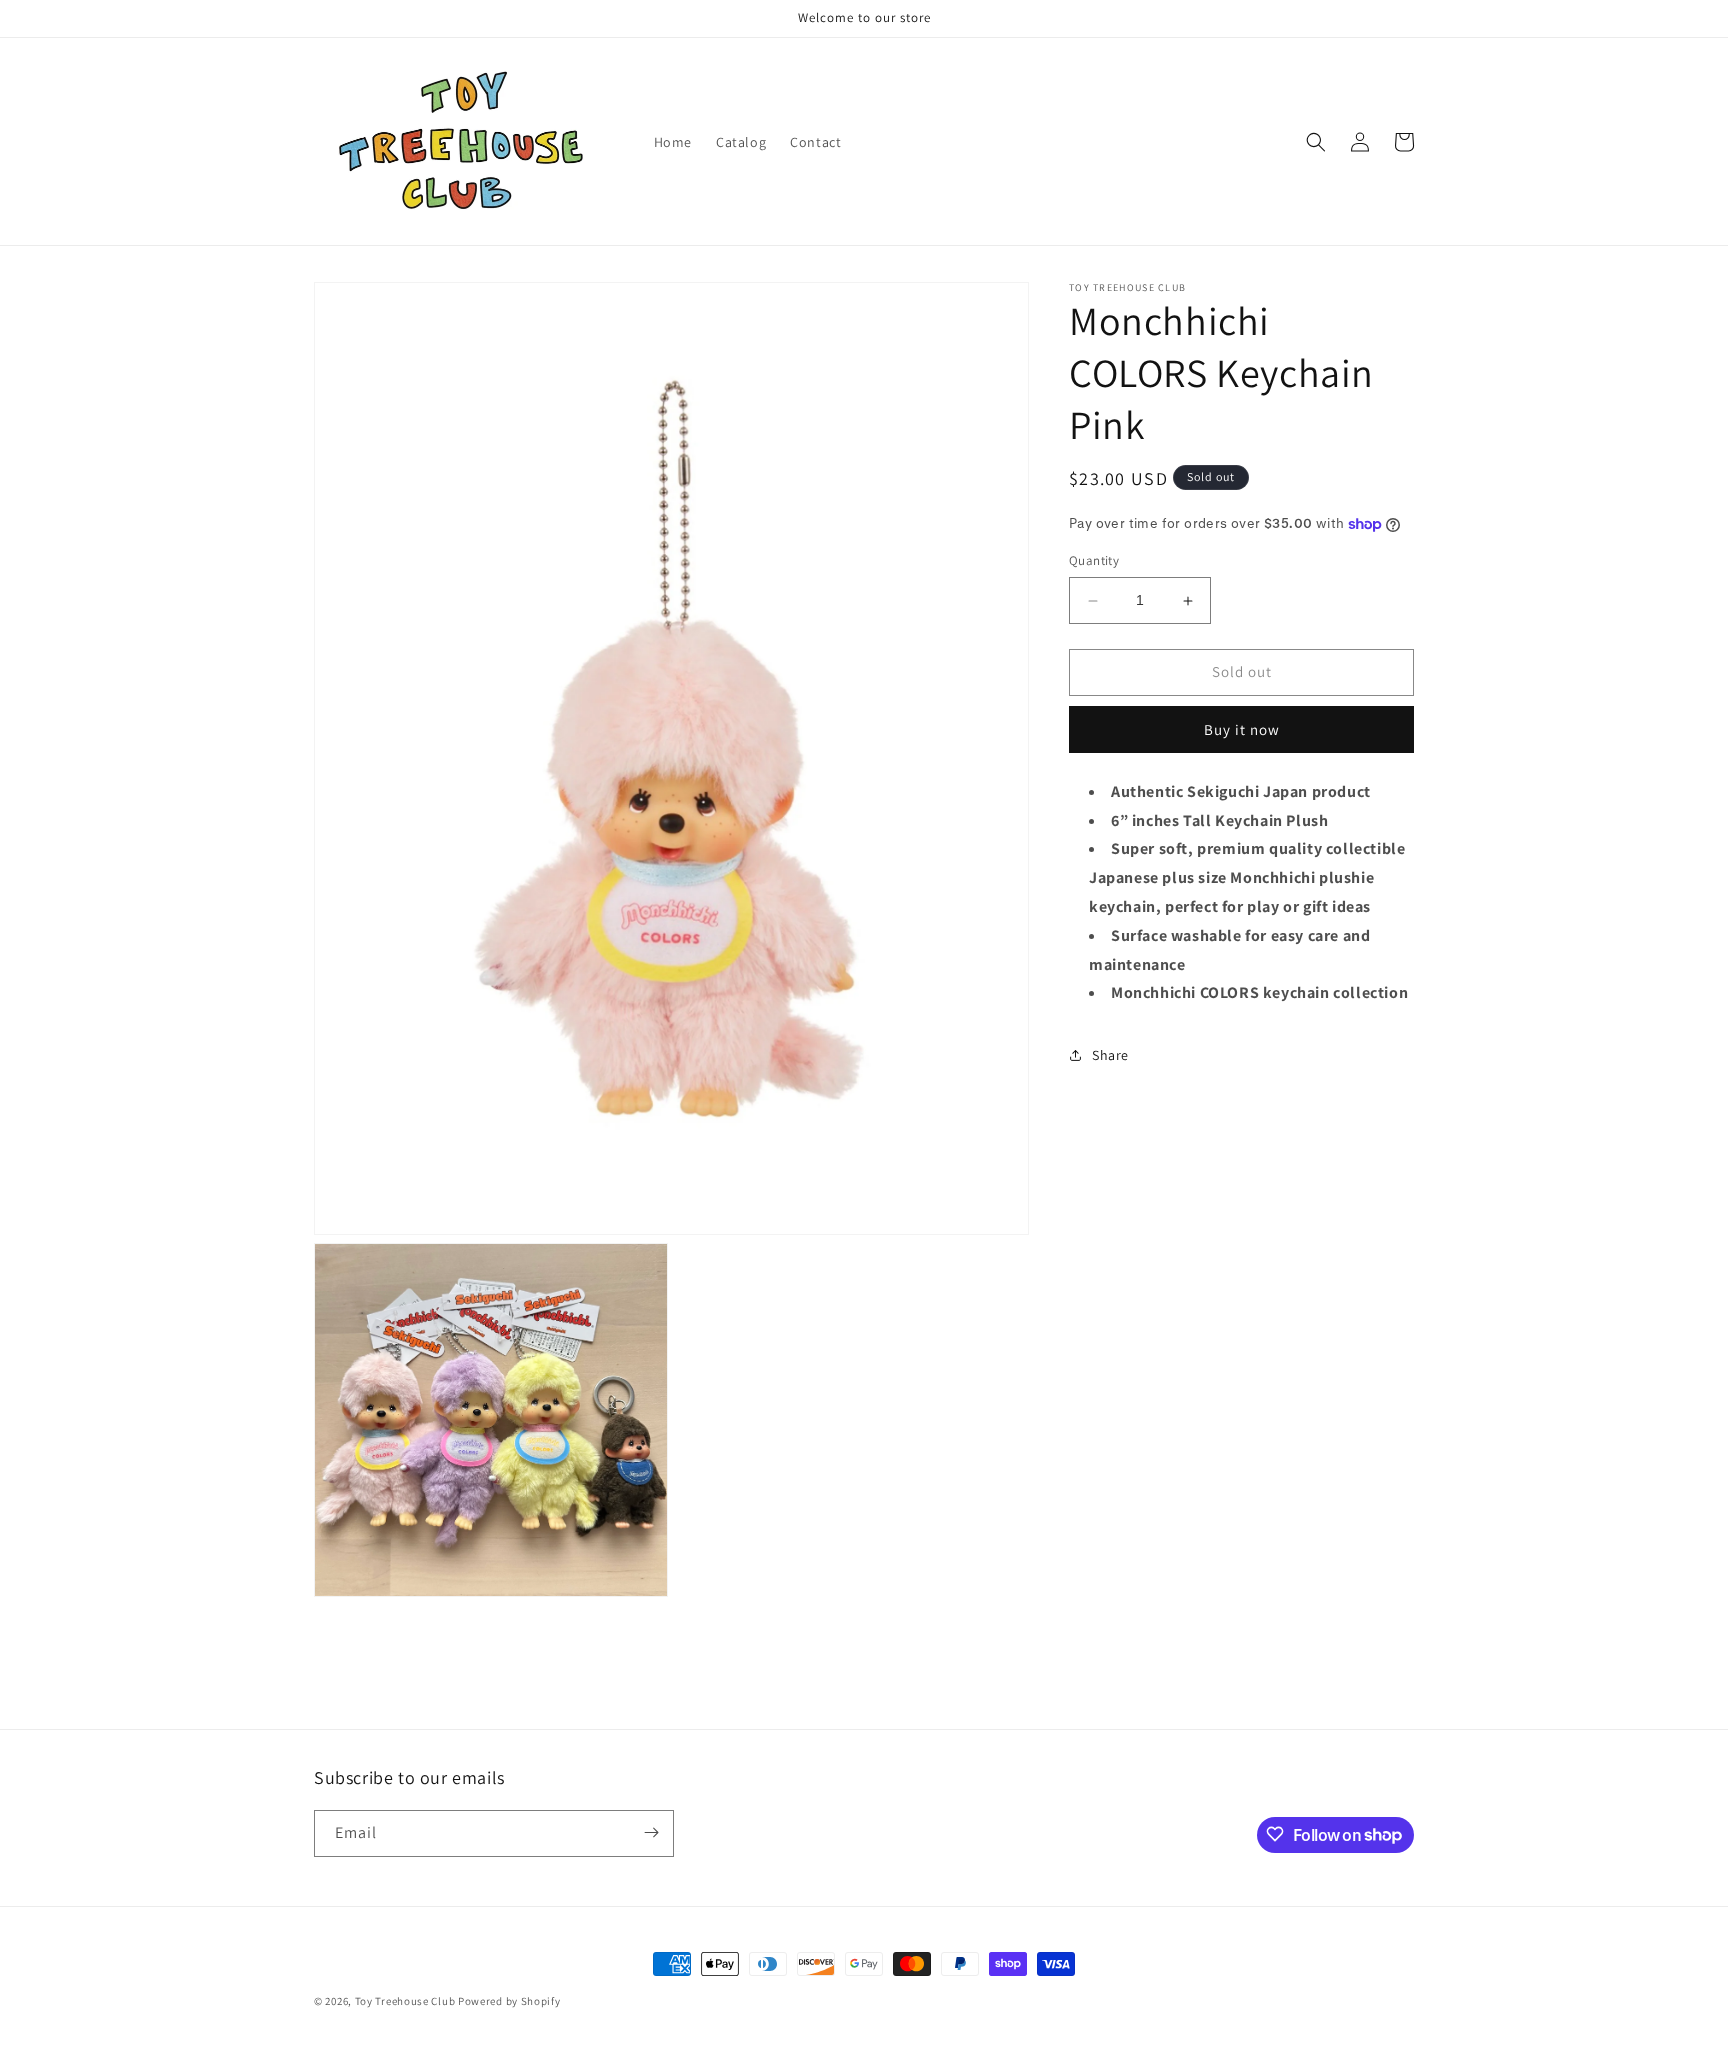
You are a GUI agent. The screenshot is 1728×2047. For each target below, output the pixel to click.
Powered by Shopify (509, 2001)
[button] (1316, 142)
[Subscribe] (651, 1832)
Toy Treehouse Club (405, 2001)
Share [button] (1110, 1055)
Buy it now (1242, 729)
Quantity (1094, 561)
